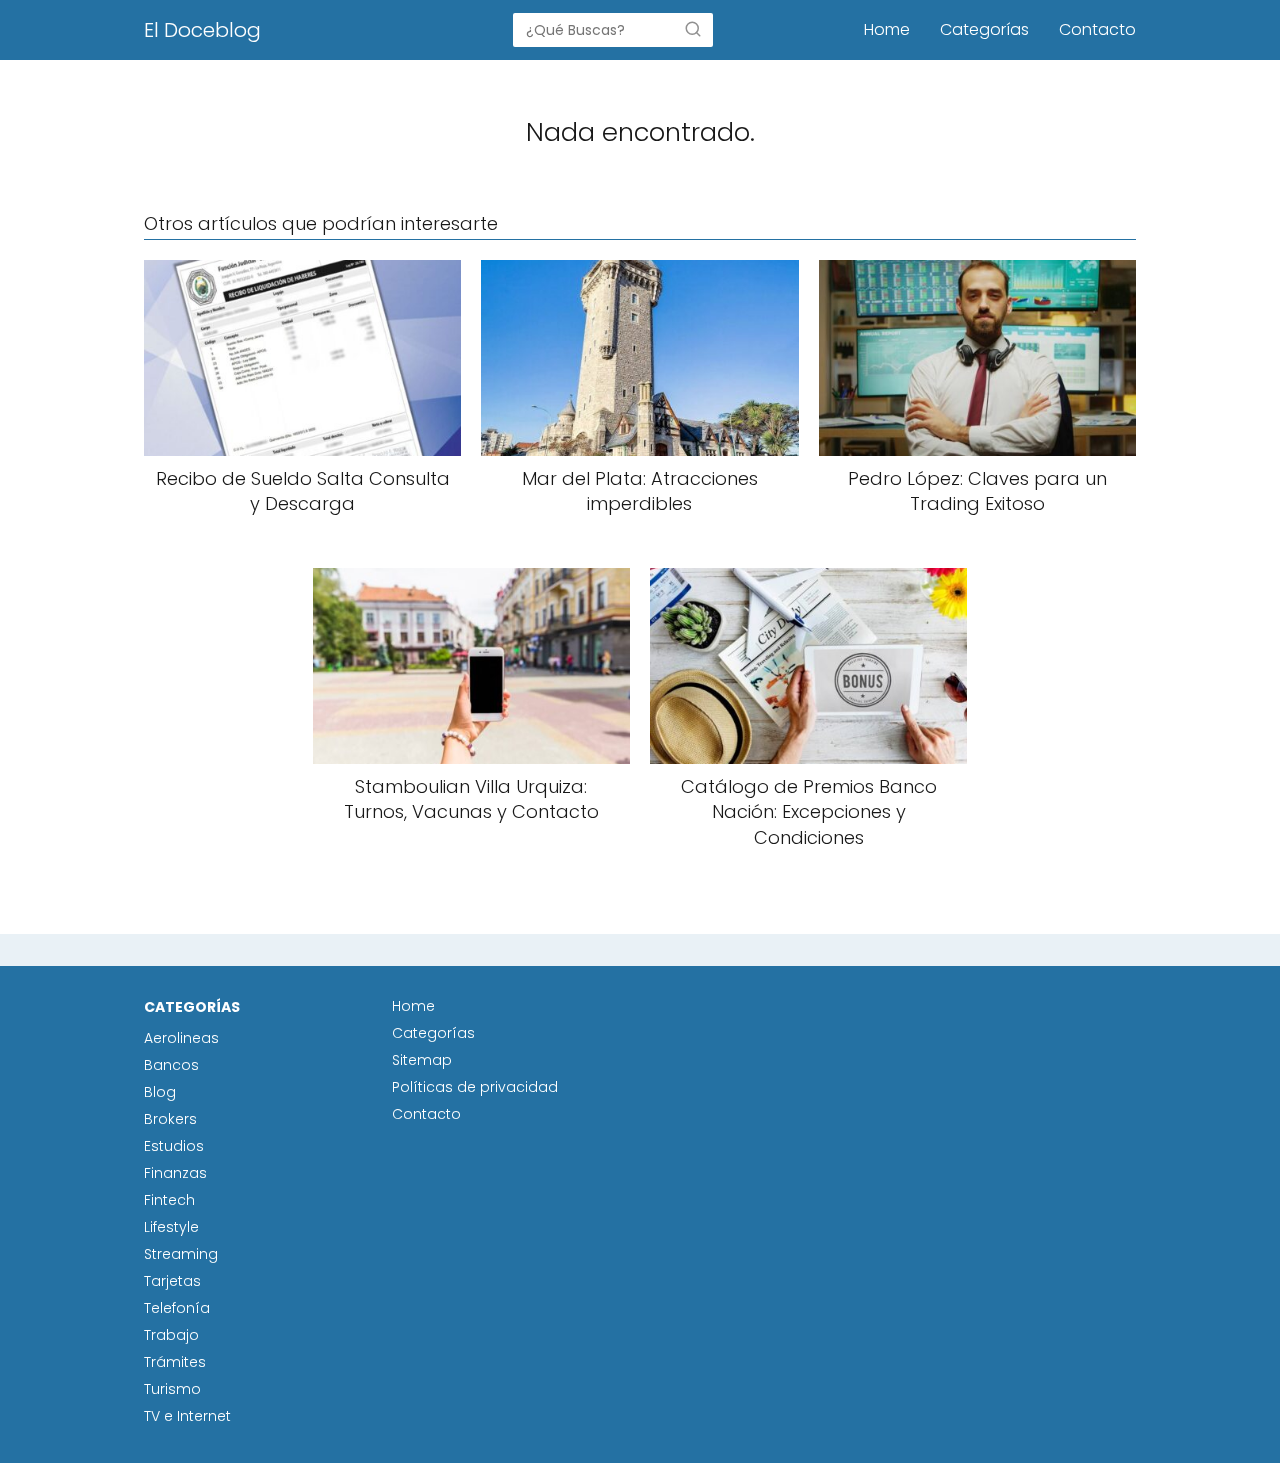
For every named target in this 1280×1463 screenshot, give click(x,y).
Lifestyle (171, 1227)
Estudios (174, 1146)
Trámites (175, 1362)
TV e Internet (187, 1416)
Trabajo (171, 1335)
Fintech (169, 1200)
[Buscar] (693, 29)
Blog (160, 1092)
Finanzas (175, 1173)
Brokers (170, 1119)
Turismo (172, 1389)
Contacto (1097, 29)
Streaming (181, 1254)
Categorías (984, 29)
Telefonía (177, 1308)
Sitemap (422, 1060)
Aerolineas (181, 1038)
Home (887, 29)
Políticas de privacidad (475, 1087)
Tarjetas (172, 1281)
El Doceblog (202, 30)
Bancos (171, 1065)
